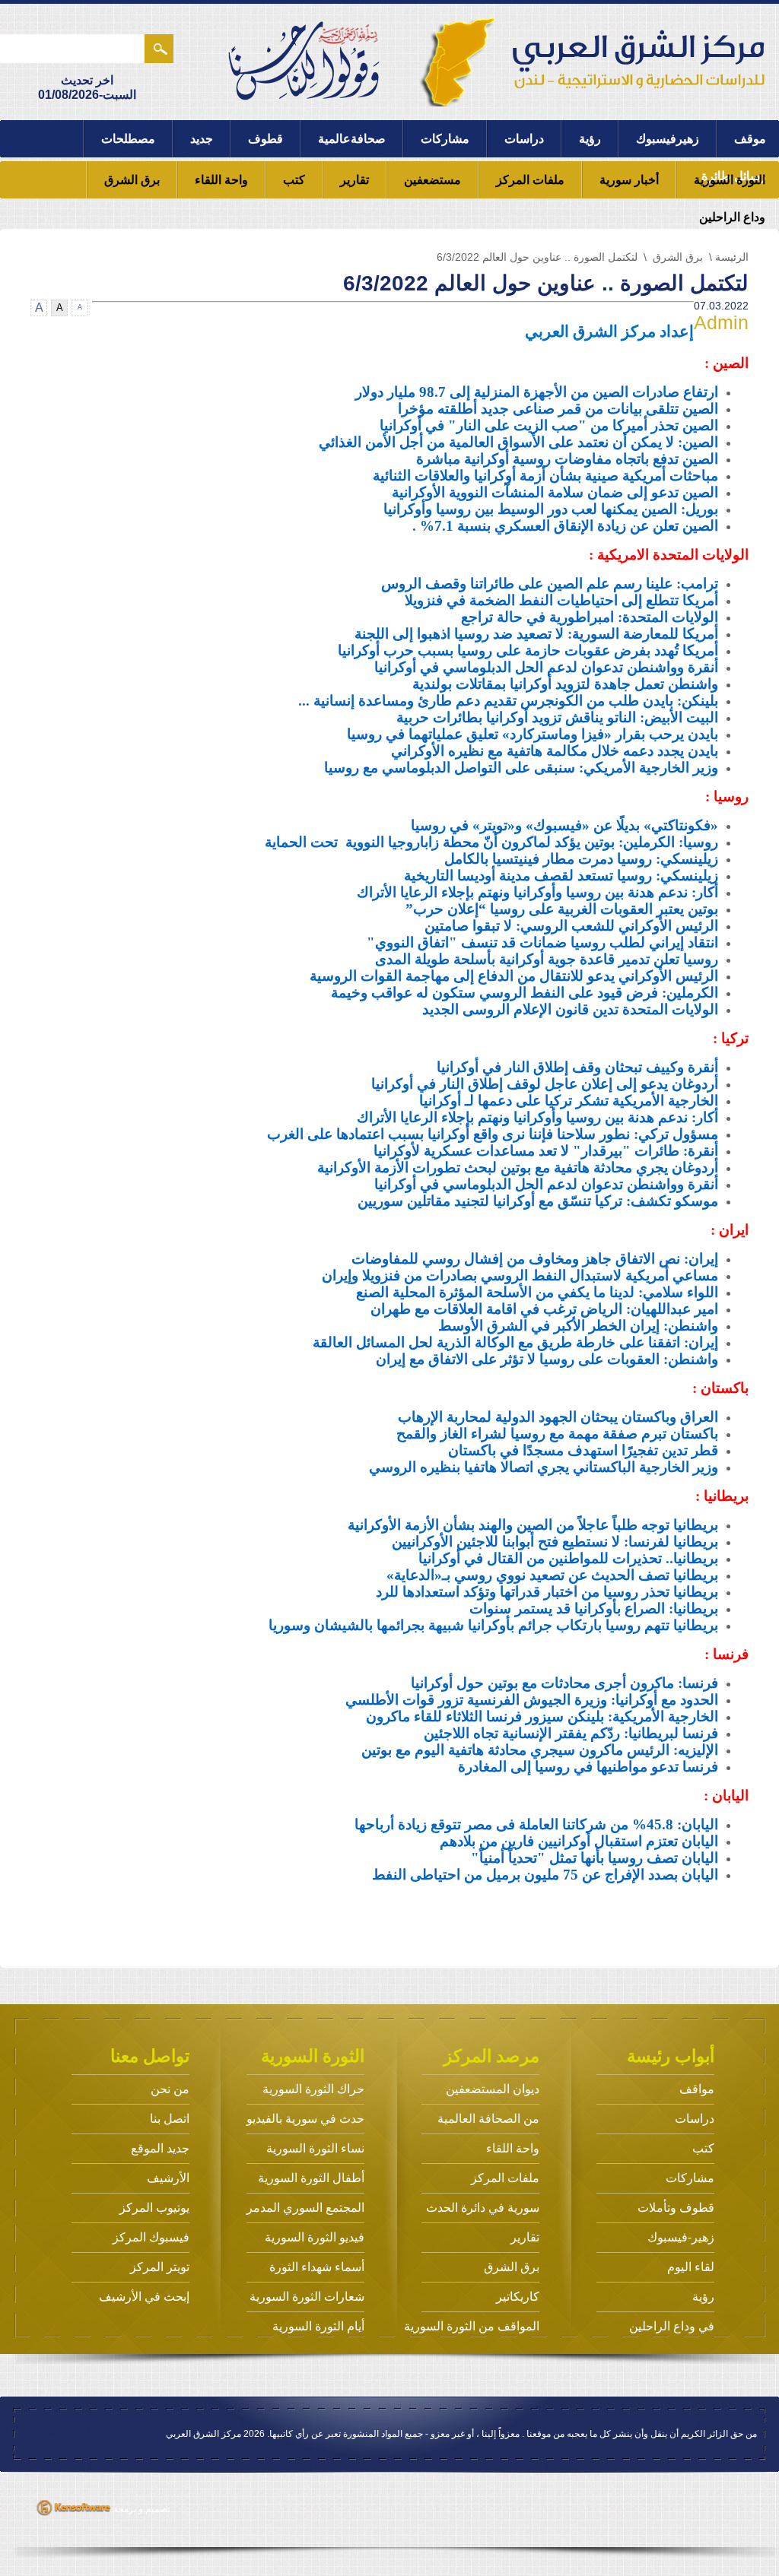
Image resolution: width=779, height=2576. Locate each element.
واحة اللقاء (221, 180)
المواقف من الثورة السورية (472, 2326)
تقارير (355, 180)
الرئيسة (732, 257)
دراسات (524, 139)
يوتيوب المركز (154, 2208)
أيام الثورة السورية (318, 2326)
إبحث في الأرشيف (144, 2297)
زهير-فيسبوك (681, 2237)
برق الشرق (132, 180)
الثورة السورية (730, 180)
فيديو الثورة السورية (315, 2237)
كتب (294, 180)
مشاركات (445, 139)
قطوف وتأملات (676, 2208)
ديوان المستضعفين (493, 2089)
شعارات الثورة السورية (307, 2297)
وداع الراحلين (732, 217)
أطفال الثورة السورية (311, 2178)
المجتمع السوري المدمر (305, 2208)
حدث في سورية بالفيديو (305, 2119)
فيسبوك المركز (151, 2237)
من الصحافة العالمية (488, 2119)
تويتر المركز (160, 2267)
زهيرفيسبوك (668, 139)
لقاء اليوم (691, 2267)
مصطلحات (128, 139)
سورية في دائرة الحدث (483, 2208)
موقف (750, 139)
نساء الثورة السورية (315, 2148)
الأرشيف (168, 2178)
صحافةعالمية (352, 139)
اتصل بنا (170, 2119)
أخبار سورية (629, 180)
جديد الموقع (160, 2148)
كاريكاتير (518, 2297)
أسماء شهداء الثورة (317, 2267)
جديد (202, 139)
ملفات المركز (530, 180)
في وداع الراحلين (672, 2326)
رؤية (590, 139)
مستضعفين (432, 180)
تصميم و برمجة (140, 2509)
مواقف (697, 2089)
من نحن (170, 2089)
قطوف (265, 139)
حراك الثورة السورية (313, 2089)
